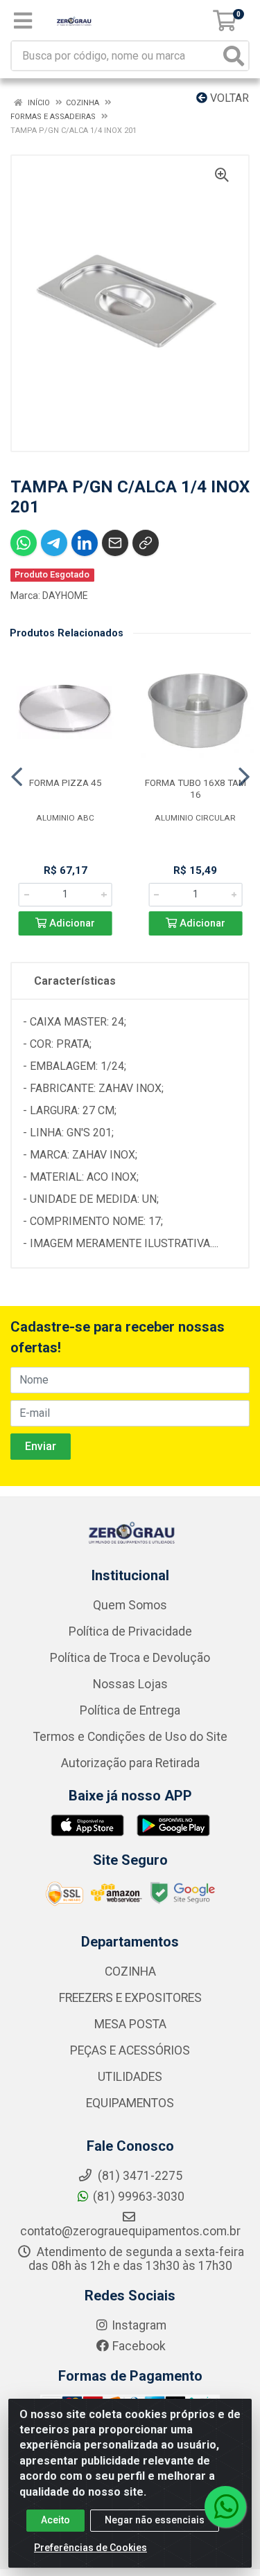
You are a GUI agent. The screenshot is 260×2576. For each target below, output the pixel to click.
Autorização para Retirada (130, 1763)
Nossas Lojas (130, 1684)
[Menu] (23, 21)
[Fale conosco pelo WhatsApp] (225, 2507)
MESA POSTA (130, 2024)
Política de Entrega (130, 1710)
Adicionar (71, 923)
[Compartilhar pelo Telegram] (54, 543)
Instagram (139, 2325)
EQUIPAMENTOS (130, 2103)
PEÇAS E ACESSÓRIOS (130, 2050)
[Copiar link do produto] (146, 543)
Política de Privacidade (130, 1631)
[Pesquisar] (234, 56)
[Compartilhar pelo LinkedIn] (85, 543)
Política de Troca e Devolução (130, 1658)
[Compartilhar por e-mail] (115, 543)
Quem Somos (130, 1605)
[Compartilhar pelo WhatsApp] (24, 543)
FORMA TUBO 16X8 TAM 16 (196, 788)
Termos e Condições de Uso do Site (130, 1737)
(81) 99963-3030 (139, 2197)
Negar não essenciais (155, 2520)
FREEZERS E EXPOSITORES (130, 1998)
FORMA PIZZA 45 (66, 782)
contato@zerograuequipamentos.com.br (130, 2231)
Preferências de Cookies (90, 2548)
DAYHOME (65, 596)
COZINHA (130, 1971)
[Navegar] (17, 777)
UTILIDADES (130, 2077)
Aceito (55, 2520)
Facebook (139, 2346)
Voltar (228, 98)
